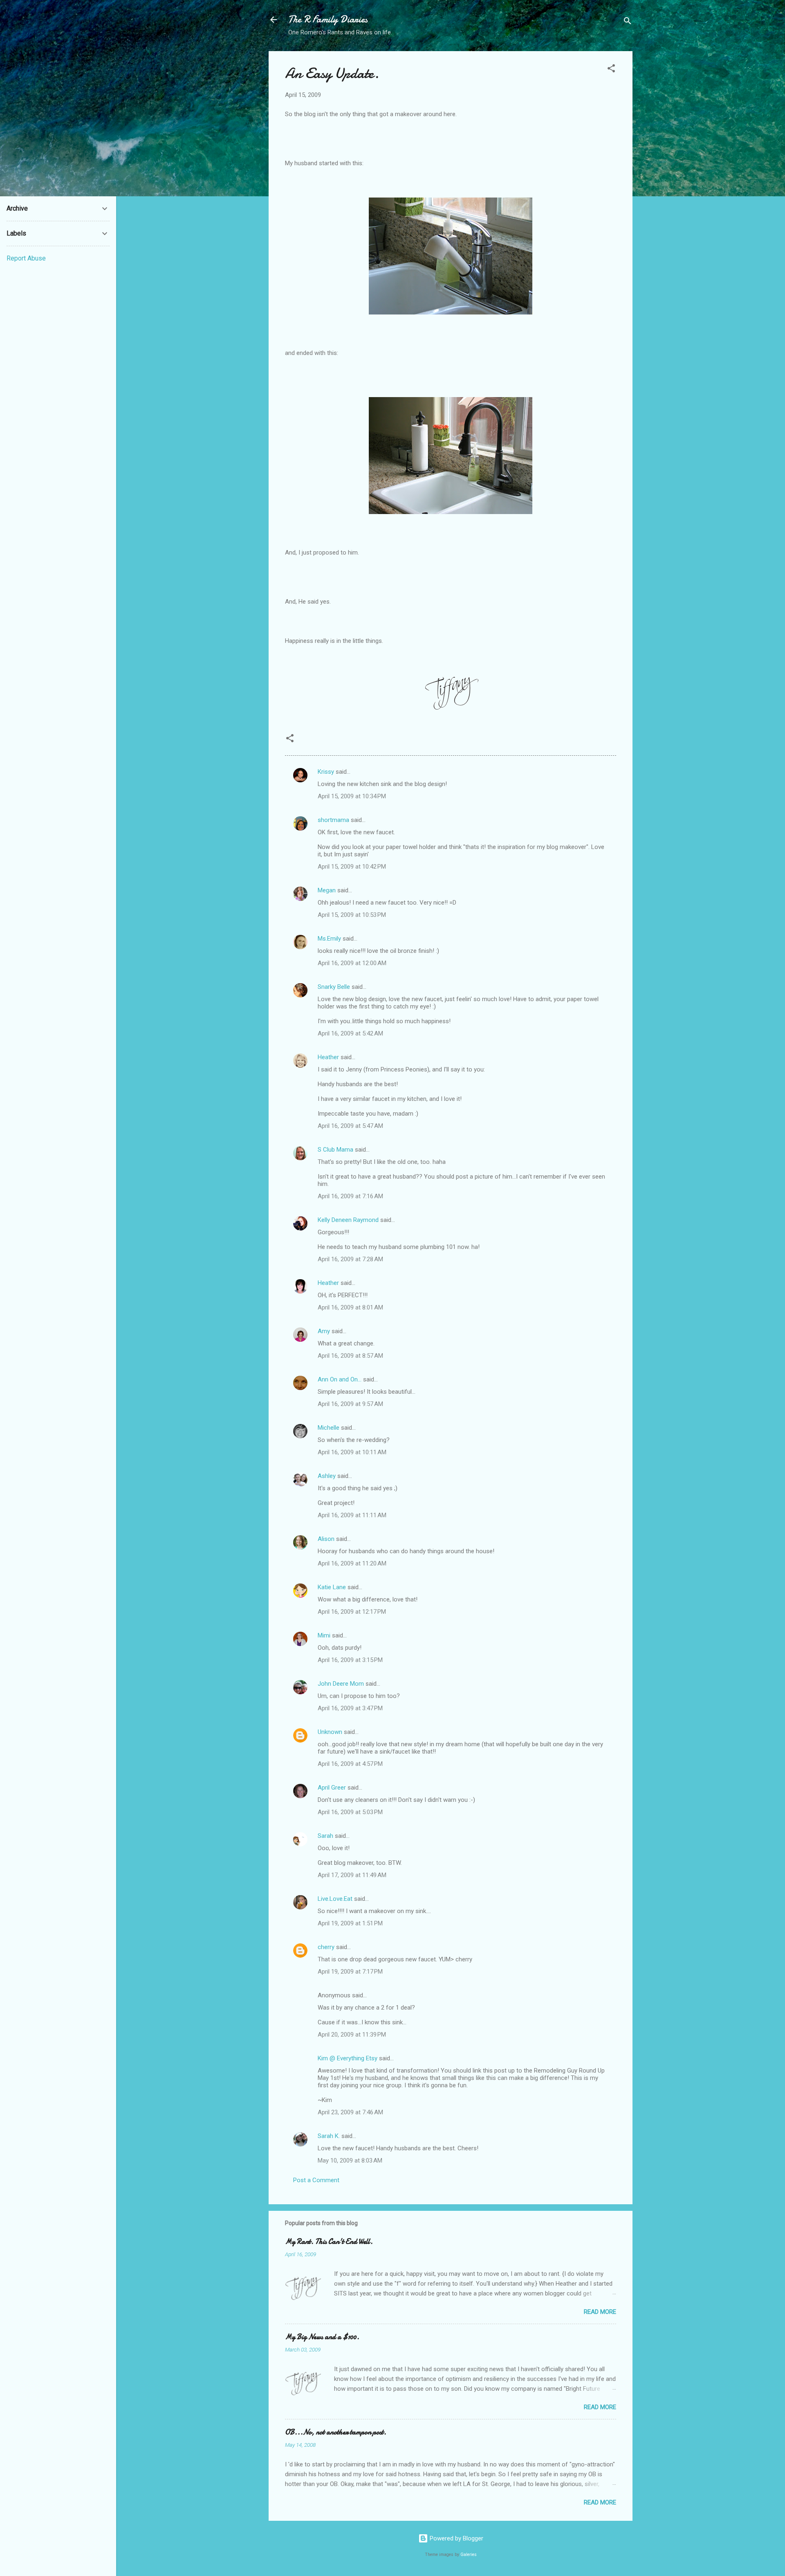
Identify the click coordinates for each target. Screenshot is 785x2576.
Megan (327, 890)
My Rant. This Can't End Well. (329, 2242)
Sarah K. (329, 2136)
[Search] (628, 22)
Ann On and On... (340, 1379)
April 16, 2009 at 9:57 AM (350, 1404)
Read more (600, 2312)
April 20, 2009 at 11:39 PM (352, 2035)
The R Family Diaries (328, 19)
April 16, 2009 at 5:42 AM (350, 1033)
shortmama (333, 820)
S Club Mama (335, 1150)
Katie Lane (332, 1587)
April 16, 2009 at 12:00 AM (352, 963)
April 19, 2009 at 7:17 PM (350, 1972)
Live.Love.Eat (335, 1899)
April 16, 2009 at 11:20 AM (352, 1563)
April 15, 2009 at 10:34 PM (352, 796)
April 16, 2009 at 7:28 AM (350, 1259)
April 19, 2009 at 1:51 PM (350, 1923)
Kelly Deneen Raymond (348, 1220)
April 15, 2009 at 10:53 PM (352, 915)
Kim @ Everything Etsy (348, 2058)
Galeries (469, 2555)
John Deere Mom (341, 1684)
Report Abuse (26, 258)
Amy (324, 1331)
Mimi (324, 1635)
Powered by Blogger (456, 2538)
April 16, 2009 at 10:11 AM (352, 1452)
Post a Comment (316, 2180)
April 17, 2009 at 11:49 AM (352, 1875)
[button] (611, 70)
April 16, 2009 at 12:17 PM (352, 1612)
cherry (326, 1947)
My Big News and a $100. (322, 2337)
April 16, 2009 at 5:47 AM (350, 1126)
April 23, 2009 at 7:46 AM (350, 2112)
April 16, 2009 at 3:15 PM (350, 1660)
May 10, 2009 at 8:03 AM (350, 2161)
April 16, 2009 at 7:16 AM (350, 1196)
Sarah (325, 1836)
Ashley (327, 1476)
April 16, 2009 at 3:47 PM (350, 1708)
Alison (326, 1539)
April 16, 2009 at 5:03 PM (350, 1812)
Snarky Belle (334, 987)
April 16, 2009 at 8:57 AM (350, 1356)
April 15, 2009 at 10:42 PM (352, 867)
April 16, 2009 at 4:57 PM (350, 1764)
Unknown (330, 1732)
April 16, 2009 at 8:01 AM (350, 1307)
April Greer (332, 1788)
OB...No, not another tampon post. (336, 2432)
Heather (328, 1057)
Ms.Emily (329, 939)
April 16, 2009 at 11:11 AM (352, 1515)
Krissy (326, 772)
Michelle (329, 1428)
